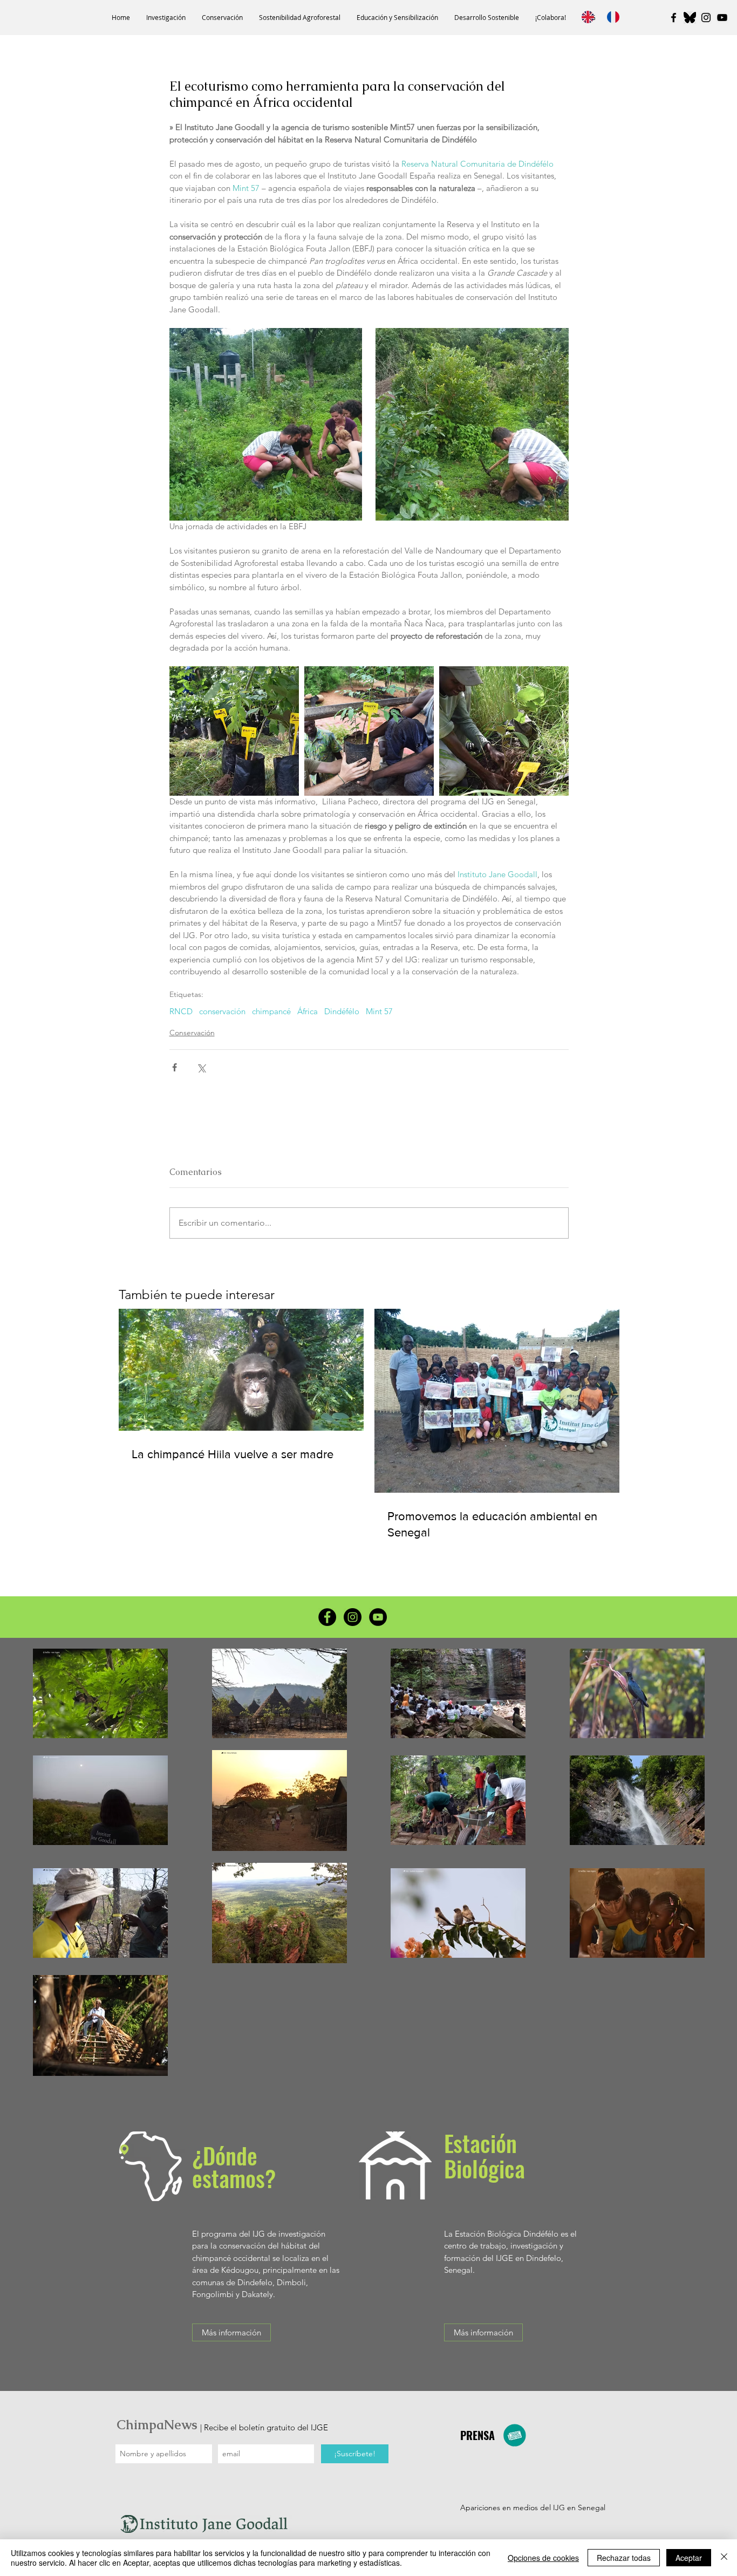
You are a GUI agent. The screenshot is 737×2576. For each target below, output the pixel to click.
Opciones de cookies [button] (543, 2558)
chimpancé (271, 1012)
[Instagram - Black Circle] (353, 1617)
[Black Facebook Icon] (674, 18)
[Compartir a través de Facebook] (175, 1067)
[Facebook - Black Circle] (327, 1617)
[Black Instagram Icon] (706, 18)
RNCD (181, 1012)
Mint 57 (379, 1012)
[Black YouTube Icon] (722, 18)
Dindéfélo (342, 1012)
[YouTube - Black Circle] (378, 1617)
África (308, 1012)
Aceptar (689, 2558)
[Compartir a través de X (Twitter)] (201, 1067)
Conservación (192, 1033)
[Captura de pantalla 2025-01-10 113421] (690, 18)
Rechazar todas (624, 2558)
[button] (166, 18)
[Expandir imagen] (266, 425)
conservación (222, 1012)
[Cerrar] (724, 2558)
